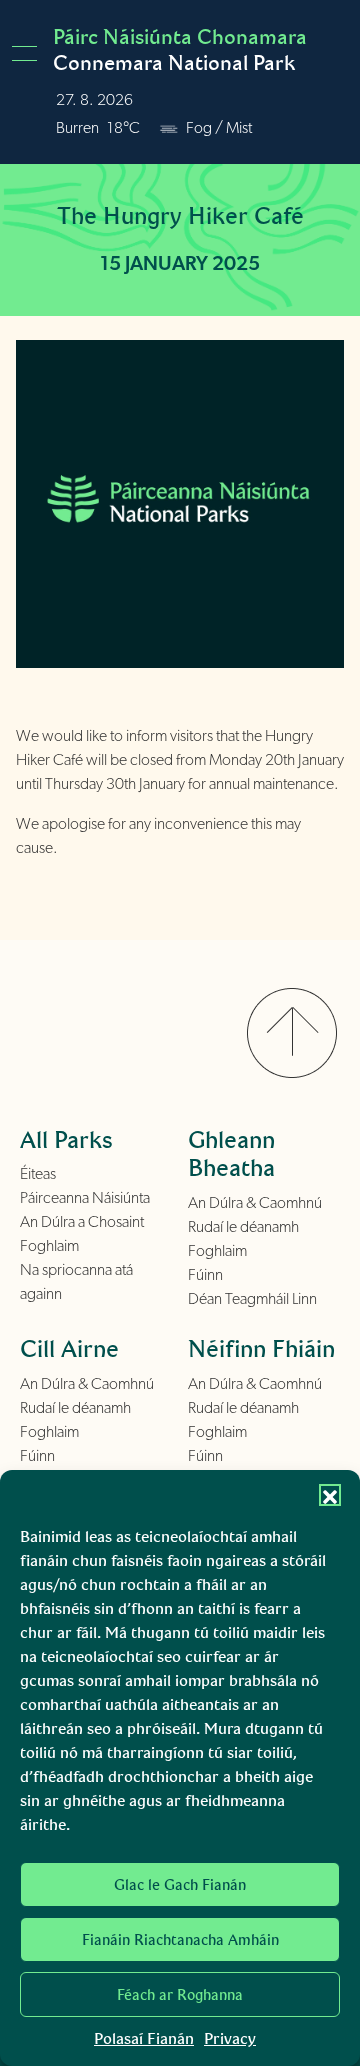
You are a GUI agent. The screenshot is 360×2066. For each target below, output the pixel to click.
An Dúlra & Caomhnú (255, 1203)
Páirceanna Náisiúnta (85, 1198)
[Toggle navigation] (30, 53)
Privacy (230, 2038)
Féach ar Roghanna (180, 1995)
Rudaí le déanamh (243, 1227)
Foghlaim (49, 1246)
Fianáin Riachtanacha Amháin (180, 1940)
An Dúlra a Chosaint (82, 1222)
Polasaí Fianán (144, 2038)
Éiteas (38, 1174)
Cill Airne (69, 1348)
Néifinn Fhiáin (261, 1348)
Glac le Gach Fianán (180, 1885)
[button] (330, 1495)
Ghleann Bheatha (231, 1154)
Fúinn (205, 1275)
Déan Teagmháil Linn (252, 1299)
